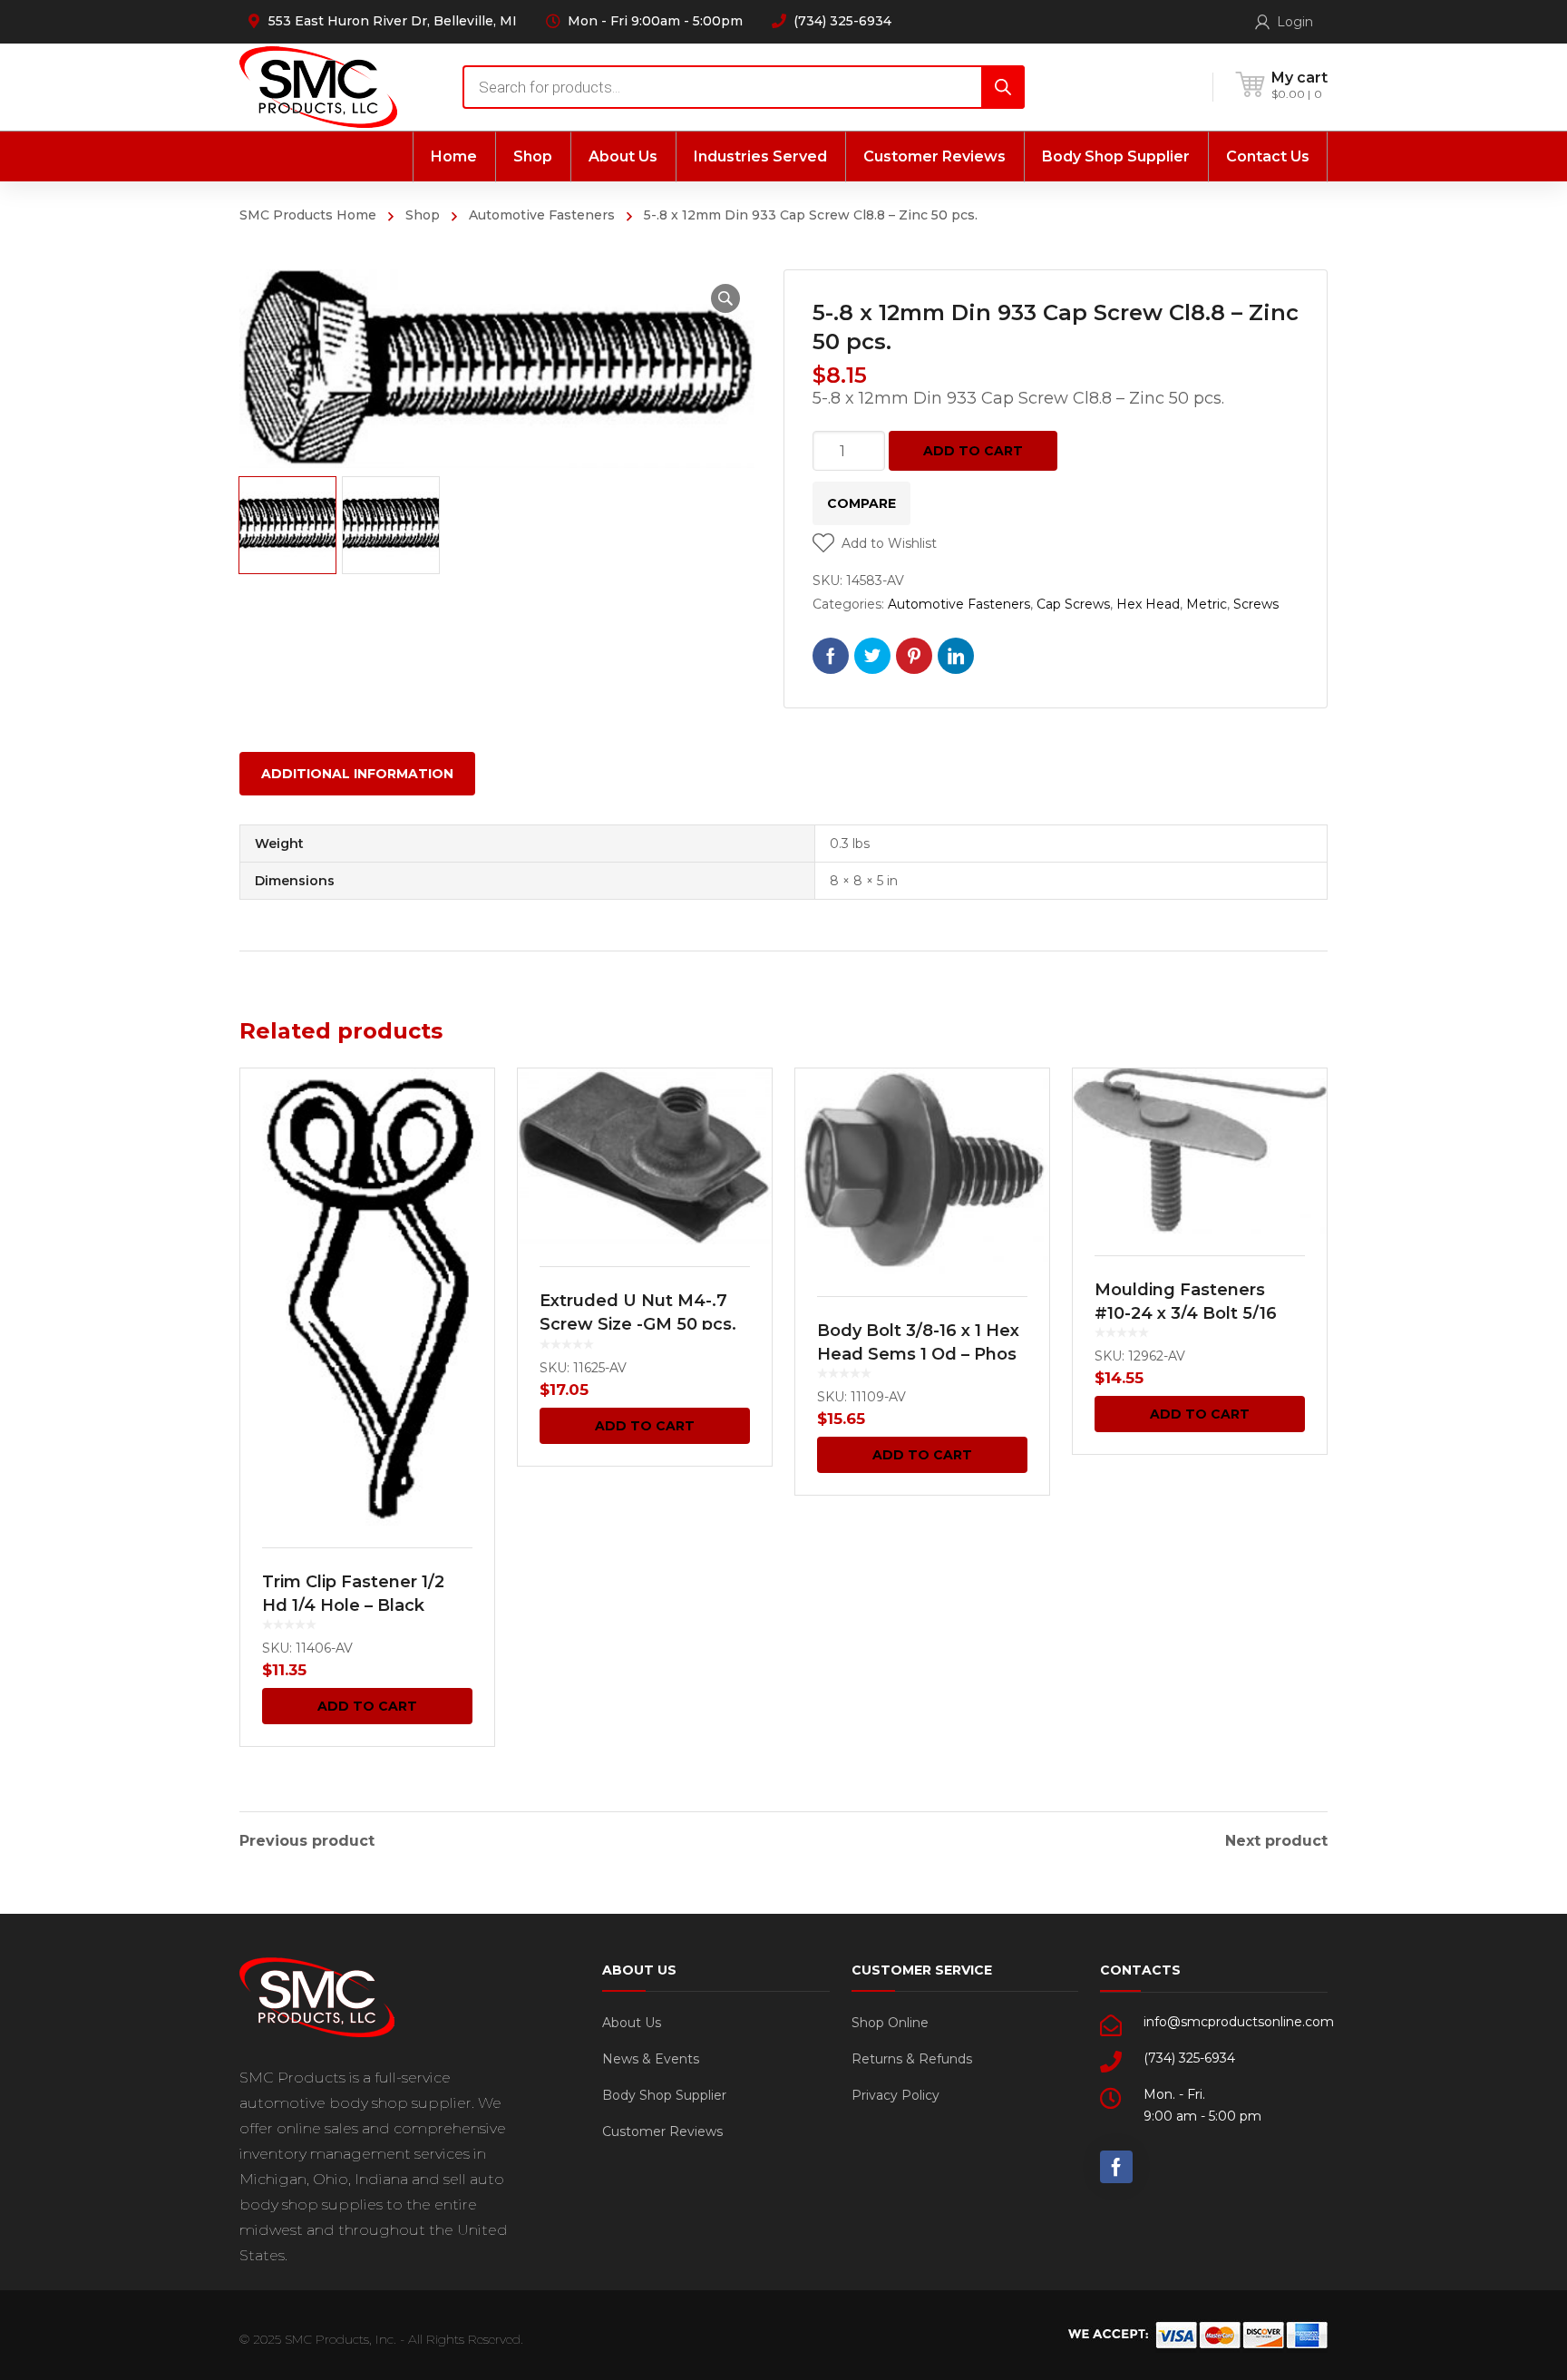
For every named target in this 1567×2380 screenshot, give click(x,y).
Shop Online (890, 2023)
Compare (861, 503)
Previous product (307, 1841)
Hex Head (1148, 604)
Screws (1256, 604)
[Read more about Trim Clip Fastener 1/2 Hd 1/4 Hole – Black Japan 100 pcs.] (367, 1297)
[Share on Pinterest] (914, 656)
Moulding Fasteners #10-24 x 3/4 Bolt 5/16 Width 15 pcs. (1186, 1313)
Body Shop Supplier (664, 2095)
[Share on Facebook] (831, 656)
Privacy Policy (895, 2095)
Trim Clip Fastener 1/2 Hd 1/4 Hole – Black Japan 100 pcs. (353, 1605)
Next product (1276, 1841)
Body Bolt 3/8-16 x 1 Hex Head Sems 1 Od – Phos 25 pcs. (918, 1354)
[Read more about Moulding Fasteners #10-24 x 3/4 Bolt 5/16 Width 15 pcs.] (1200, 1151)
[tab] (357, 774)
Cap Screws (1073, 604)
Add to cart (973, 451)
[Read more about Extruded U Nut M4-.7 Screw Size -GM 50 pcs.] (645, 1156)
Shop (423, 215)
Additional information (357, 774)
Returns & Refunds (912, 2059)
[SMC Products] (318, 87)
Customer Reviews (662, 2131)
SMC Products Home (308, 215)
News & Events (651, 2059)
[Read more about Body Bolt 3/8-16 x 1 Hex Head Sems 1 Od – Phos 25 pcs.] (922, 1171)
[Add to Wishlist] (469, 1108)
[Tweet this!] (872, 656)
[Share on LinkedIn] (956, 656)
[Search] (1003, 87)
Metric (1207, 604)
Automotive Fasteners (542, 215)
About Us (632, 2023)
